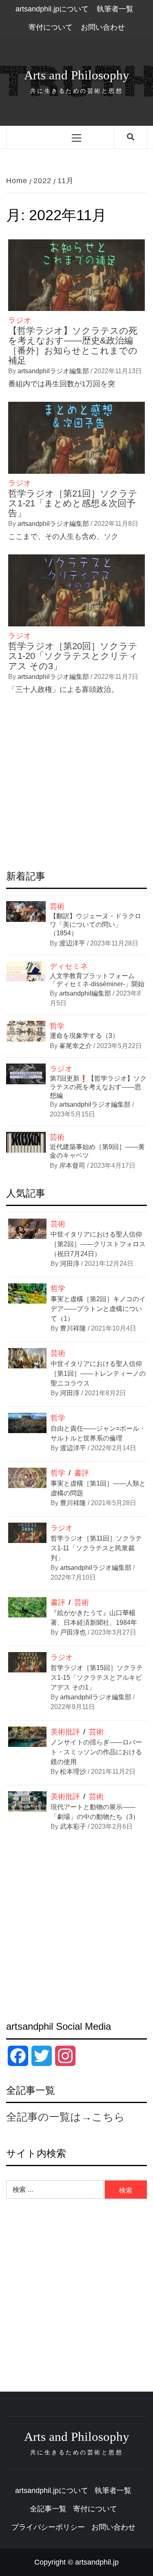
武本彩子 (73, 1826)
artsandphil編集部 (86, 993)
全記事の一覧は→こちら (65, 2117)
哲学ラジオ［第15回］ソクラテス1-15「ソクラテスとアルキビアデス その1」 (97, 1678)
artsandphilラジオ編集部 (54, 371)
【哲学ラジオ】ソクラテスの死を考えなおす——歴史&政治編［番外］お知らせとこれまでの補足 (73, 346)
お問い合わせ (103, 27)
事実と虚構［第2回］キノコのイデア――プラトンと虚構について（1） (98, 1309)
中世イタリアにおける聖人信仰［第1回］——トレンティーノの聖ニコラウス (98, 1373)
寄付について (51, 27)
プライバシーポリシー (48, 2527)
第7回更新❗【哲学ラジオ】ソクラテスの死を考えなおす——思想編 (98, 1087)
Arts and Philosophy (77, 75)
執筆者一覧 (115, 9)
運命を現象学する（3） (84, 1036)
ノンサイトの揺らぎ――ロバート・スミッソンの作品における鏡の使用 (96, 1752)
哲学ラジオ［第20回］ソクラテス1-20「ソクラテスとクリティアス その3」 (73, 656)
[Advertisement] (76, 784)
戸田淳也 (73, 1632)
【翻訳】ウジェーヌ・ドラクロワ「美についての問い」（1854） (95, 925)
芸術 (58, 906)
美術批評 (65, 1732)
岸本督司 (73, 1165)
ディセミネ (69, 966)
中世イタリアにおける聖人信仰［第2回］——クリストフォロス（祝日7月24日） (98, 1244)
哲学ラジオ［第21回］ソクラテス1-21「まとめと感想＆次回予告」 (73, 503)
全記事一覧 (48, 2509)
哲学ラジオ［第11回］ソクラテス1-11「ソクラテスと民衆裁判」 (96, 1548)
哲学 (58, 1026)
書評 (82, 1473)
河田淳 (70, 1264)
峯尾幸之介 (76, 1046)
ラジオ (20, 320)
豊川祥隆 (73, 1328)
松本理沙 (73, 1772)
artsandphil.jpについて (52, 9)
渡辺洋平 (73, 943)
